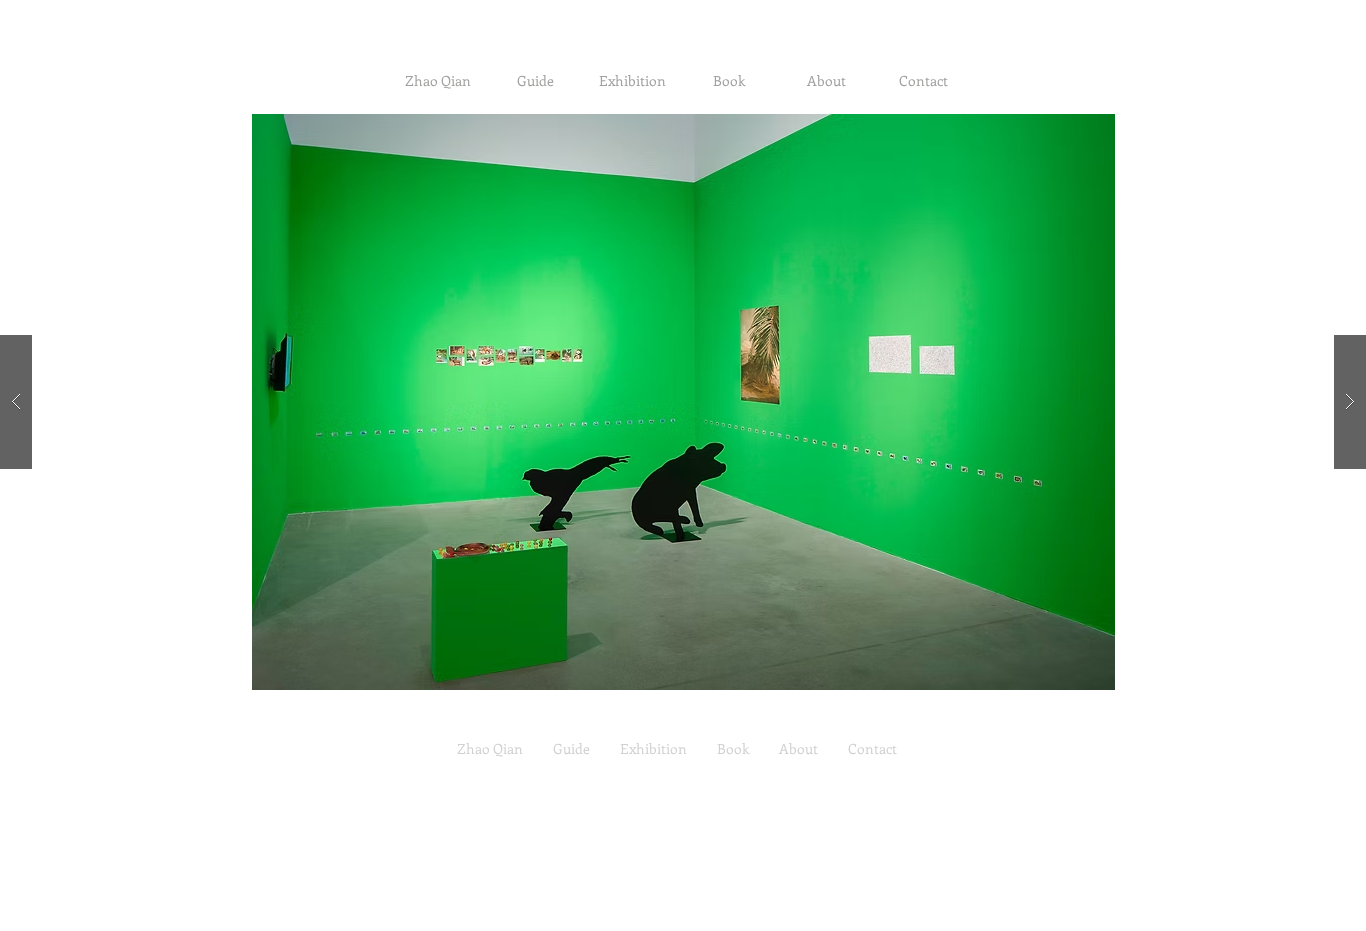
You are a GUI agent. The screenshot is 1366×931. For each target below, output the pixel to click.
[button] (683, 402)
